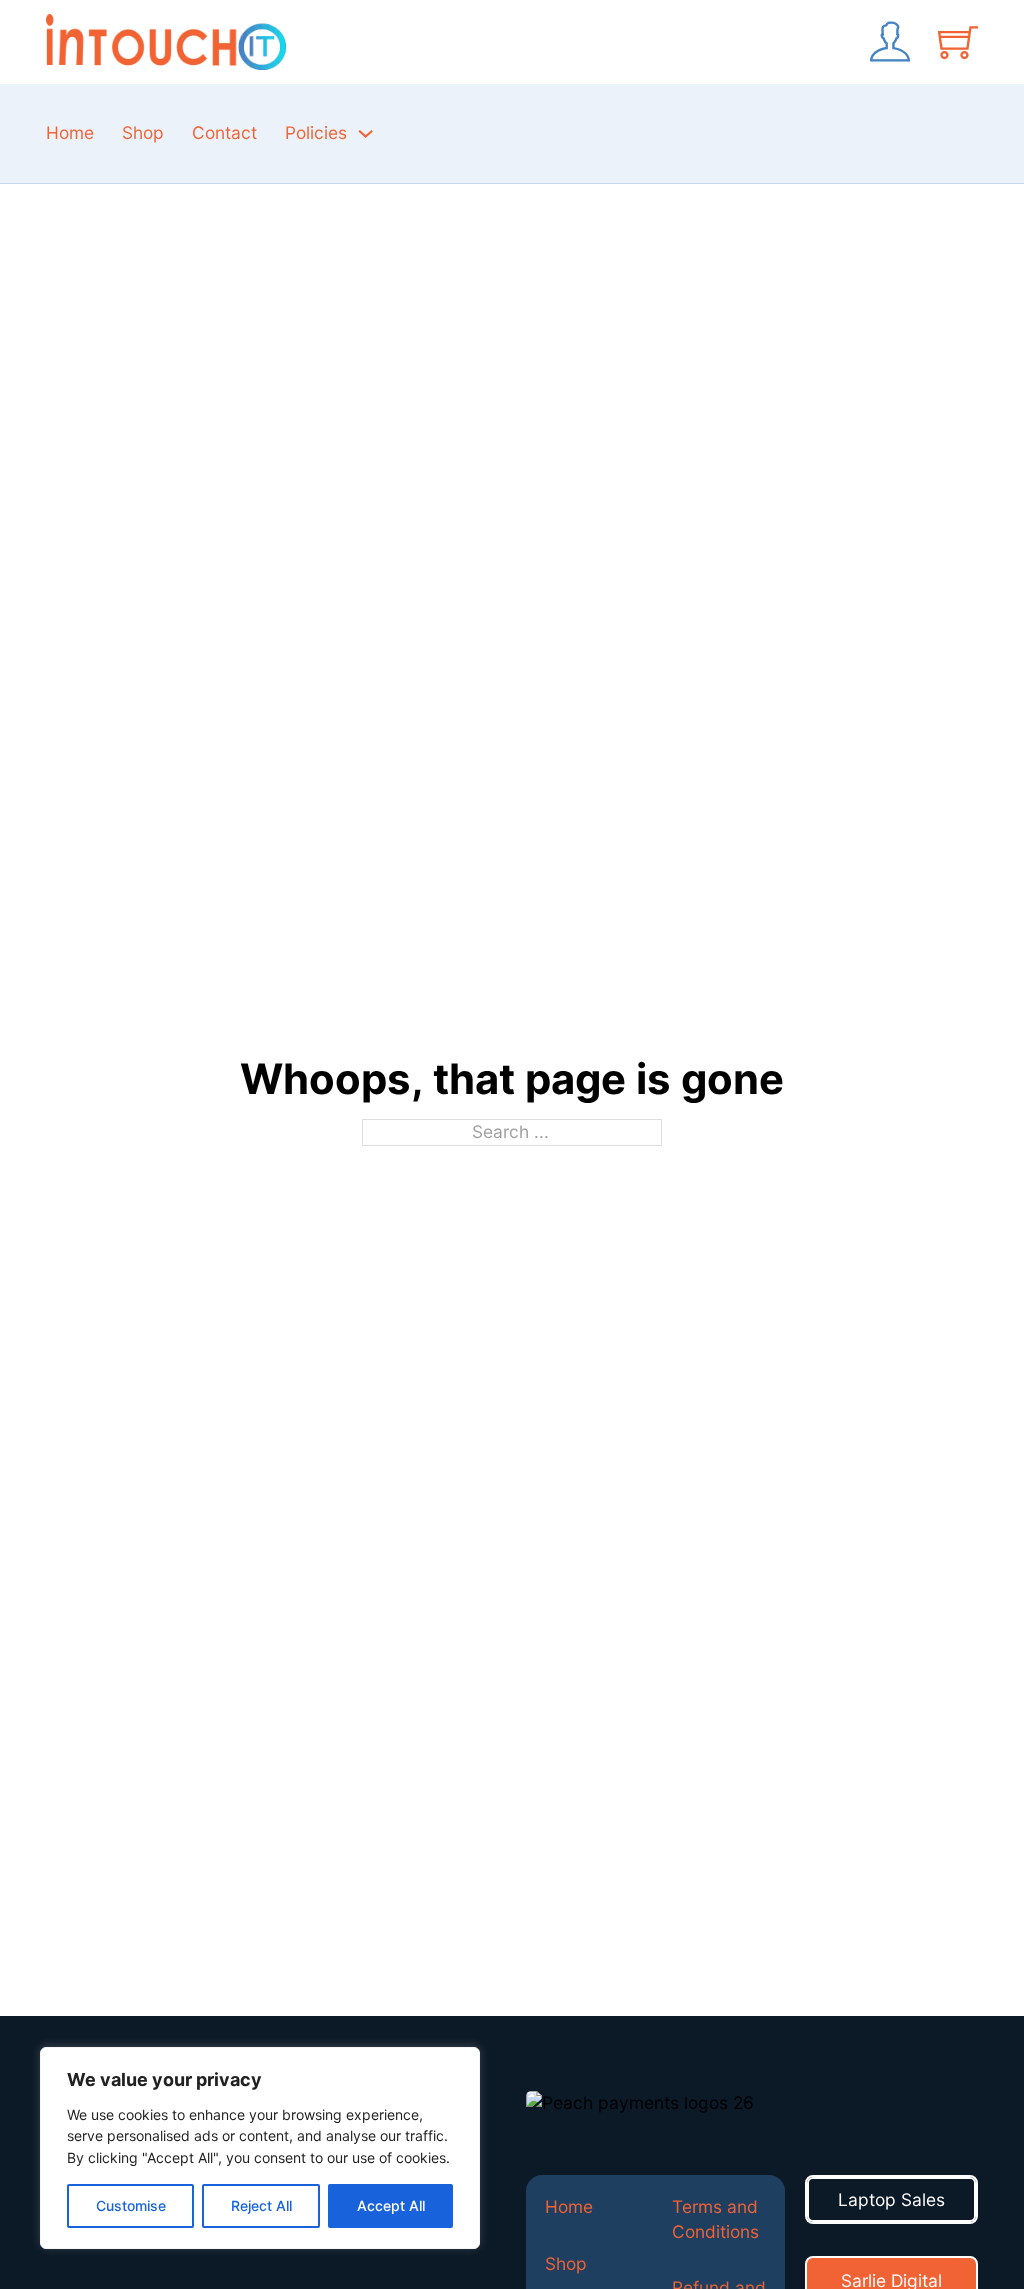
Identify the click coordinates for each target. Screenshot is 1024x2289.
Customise (131, 2205)
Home (70, 132)
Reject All (261, 2205)
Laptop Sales (891, 2199)
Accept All (391, 2205)
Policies (316, 132)
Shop (143, 132)
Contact (224, 132)
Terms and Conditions (715, 2219)
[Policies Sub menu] (365, 133)
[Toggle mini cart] (958, 42)
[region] (260, 2148)
